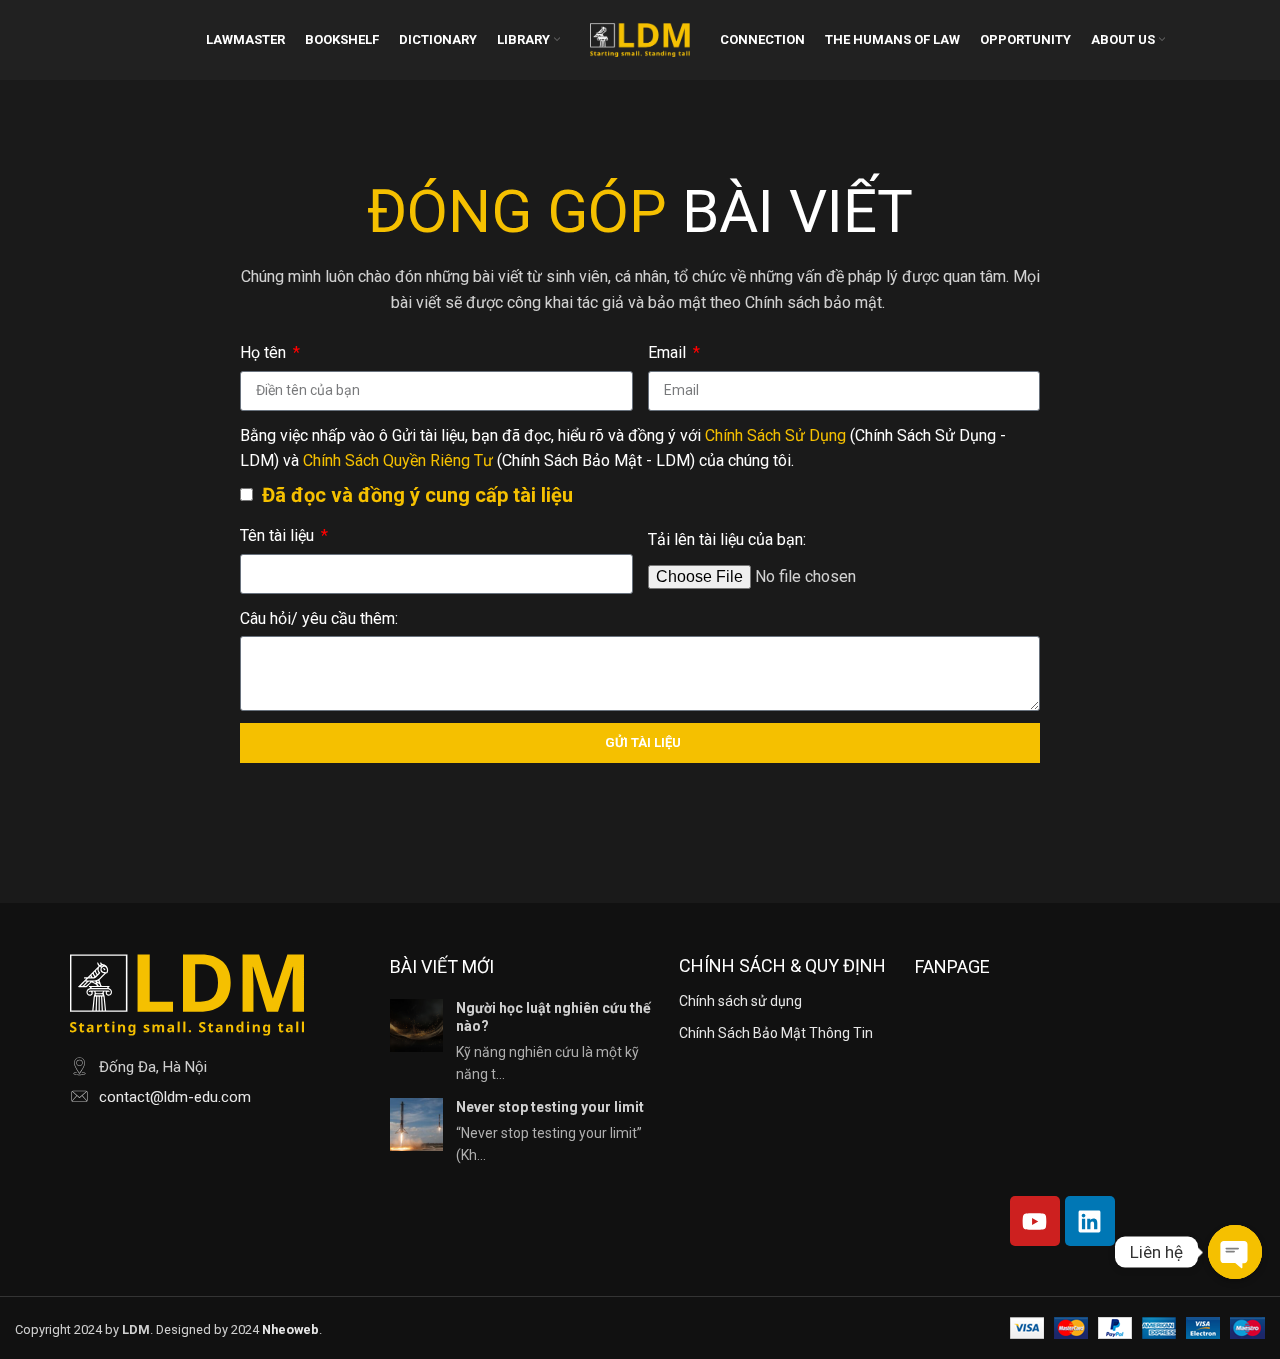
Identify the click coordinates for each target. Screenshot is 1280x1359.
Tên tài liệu (279, 535)
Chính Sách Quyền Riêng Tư (400, 460)
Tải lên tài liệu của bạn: (727, 539)
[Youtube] (1035, 1221)
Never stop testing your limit (550, 1107)
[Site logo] (640, 38)
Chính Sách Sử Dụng (775, 435)
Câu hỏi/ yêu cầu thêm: (319, 618)
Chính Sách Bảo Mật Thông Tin (776, 1033)
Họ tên (265, 352)
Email (669, 352)
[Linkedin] (1090, 1221)
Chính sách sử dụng (740, 1001)
